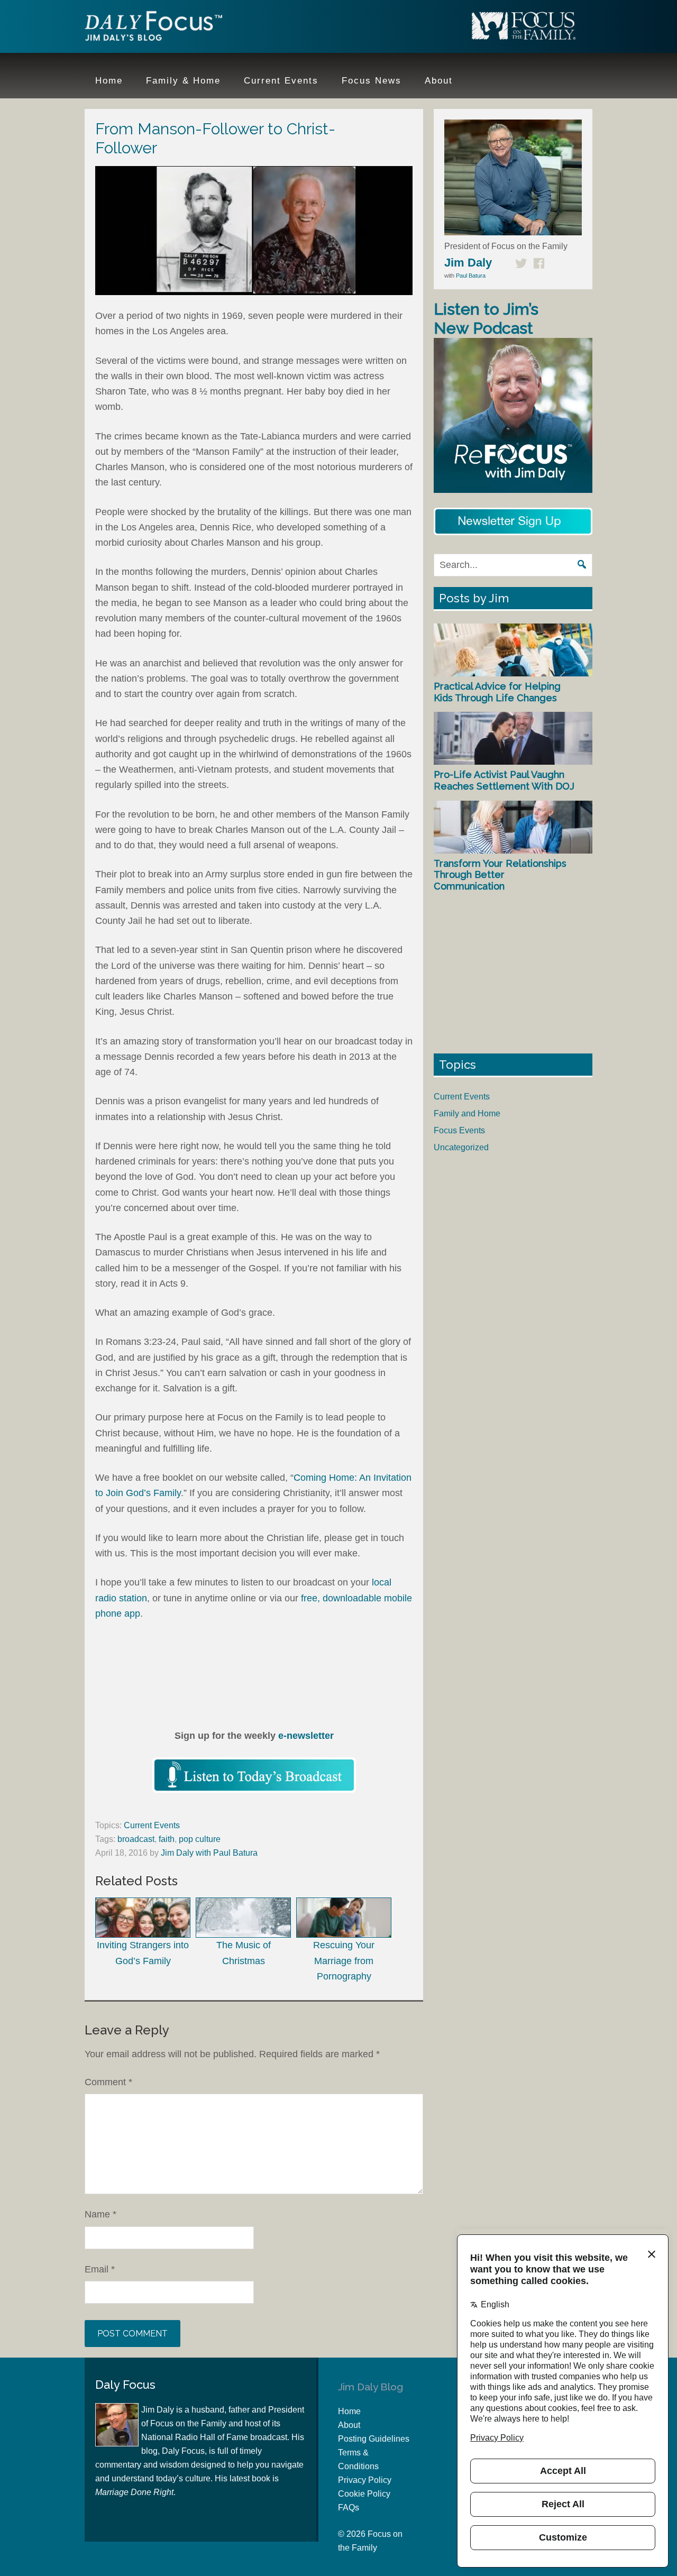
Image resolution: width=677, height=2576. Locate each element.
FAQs (349, 2508)
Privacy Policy (365, 2480)
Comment (108, 2082)
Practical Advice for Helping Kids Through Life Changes (497, 692)
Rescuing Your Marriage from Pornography (344, 1961)
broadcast (136, 1839)
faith (167, 1839)
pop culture (200, 1839)
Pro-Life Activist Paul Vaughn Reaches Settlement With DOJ (504, 780)
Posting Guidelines (374, 2439)
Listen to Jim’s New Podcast (486, 319)
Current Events (152, 1825)
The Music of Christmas (244, 1953)
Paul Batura (471, 276)
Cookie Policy (364, 2494)
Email (100, 2269)
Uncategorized (461, 1147)
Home (349, 2411)
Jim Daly (153, 28)
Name (100, 2214)
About (349, 2425)
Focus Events (459, 1130)
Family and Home (467, 1113)
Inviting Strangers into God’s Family (143, 1953)
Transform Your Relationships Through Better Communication (500, 875)
